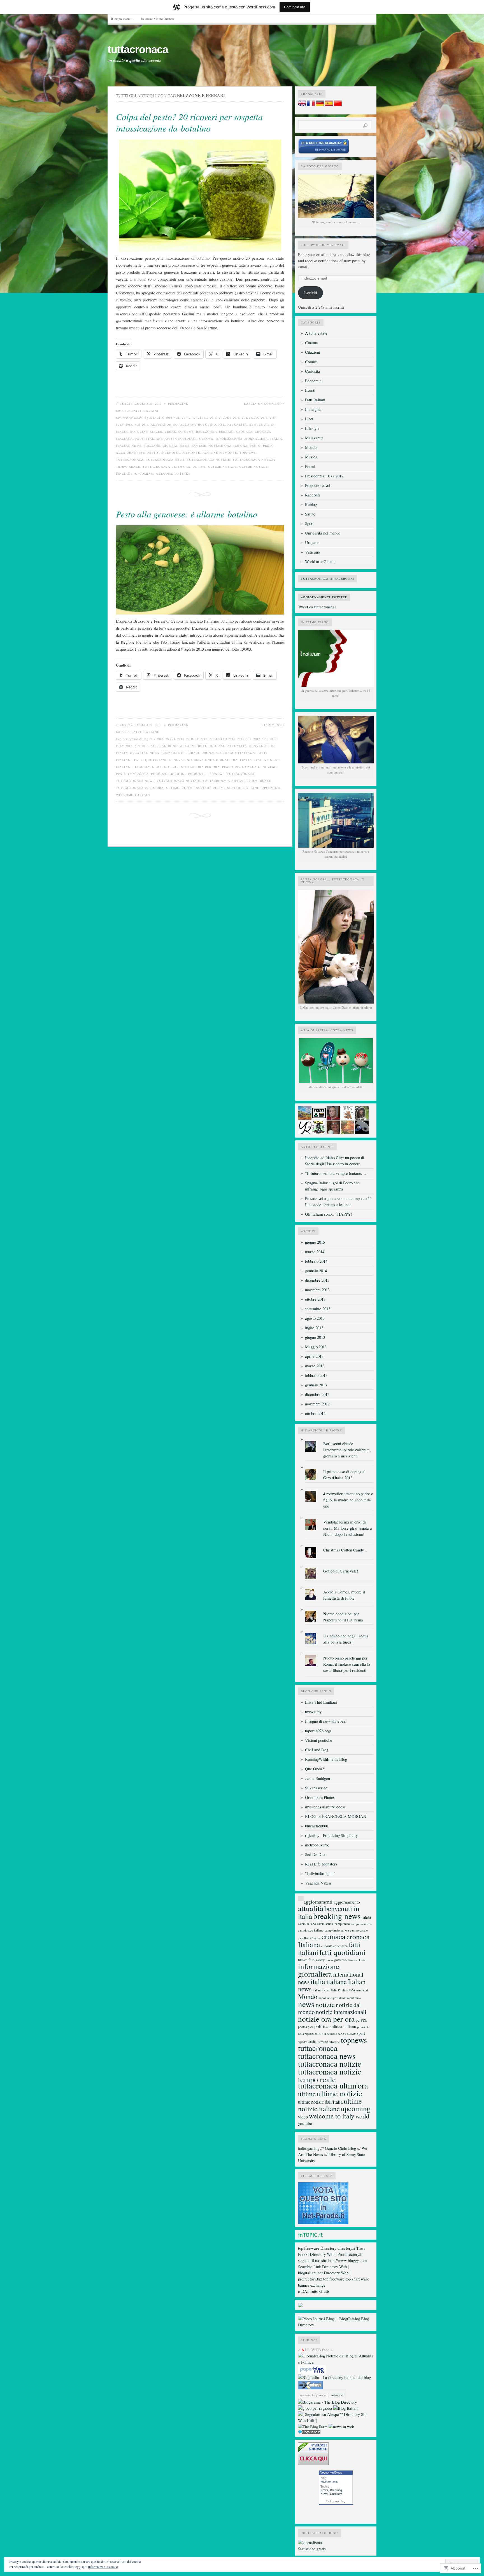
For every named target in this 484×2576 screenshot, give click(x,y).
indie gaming (309, 2148)
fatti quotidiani (181, 439)
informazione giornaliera (242, 439)
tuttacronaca (138, 50)
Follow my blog (336, 2501)
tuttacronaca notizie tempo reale (237, 781)
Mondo (311, 447)
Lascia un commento (264, 404)
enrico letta (340, 1946)
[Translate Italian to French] (311, 105)
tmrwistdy (313, 1712)
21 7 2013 (189, 418)
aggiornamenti (318, 1902)
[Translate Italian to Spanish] (329, 105)
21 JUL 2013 (207, 418)
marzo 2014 (315, 1252)
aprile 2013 (314, 1356)
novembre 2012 (317, 1404)
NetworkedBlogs (331, 2472)
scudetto (332, 2034)
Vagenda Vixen (318, 1883)
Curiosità (313, 371)
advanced (338, 2395)
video (303, 2117)
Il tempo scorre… (122, 19)
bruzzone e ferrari (215, 432)
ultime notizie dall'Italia (320, 2102)
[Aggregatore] (309, 2433)
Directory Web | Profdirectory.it (336, 2254)
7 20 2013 (141, 746)
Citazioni (313, 352)
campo (354, 1930)
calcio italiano (307, 1924)
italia (276, 439)
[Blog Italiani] (346, 2408)
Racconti (312, 495)
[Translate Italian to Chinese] (338, 105)
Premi (310, 466)
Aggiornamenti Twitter (324, 597)
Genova (206, 439)
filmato (303, 1960)
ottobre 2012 (315, 1413)
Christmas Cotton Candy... (345, 1550)
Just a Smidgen (317, 1778)
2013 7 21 (173, 418)
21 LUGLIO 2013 (255, 418)
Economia (313, 381)
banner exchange (312, 2285)
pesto (255, 446)
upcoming (144, 474)
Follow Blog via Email (323, 245)
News (324, 2490)
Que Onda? (315, 1769)
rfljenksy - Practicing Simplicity (331, 1835)
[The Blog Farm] (313, 2427)
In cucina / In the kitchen (158, 19)
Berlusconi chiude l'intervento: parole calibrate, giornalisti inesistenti (347, 1450)
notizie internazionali (341, 2012)
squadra (303, 2042)
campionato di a (361, 1924)
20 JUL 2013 (175, 739)
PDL (364, 2020)
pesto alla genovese (256, 767)
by (321, 2395)
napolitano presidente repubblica (340, 1998)
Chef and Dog (317, 1750)
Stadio (312, 2042)
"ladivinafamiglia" (320, 1873)
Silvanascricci (317, 1788)
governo (340, 1960)
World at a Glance (320, 562)
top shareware (357, 2279)
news (185, 446)
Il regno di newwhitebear (326, 1721)
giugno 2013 (315, 1337)
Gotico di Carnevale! (341, 1571)
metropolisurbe (317, 1845)
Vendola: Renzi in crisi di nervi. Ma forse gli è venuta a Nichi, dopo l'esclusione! (348, 1528)
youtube (305, 2123)
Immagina (313, 409)
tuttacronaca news (165, 460)
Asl (222, 425)
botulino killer (146, 432)
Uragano (312, 542)
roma (322, 2033)
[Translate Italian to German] (320, 105)
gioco (329, 1960)
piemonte (191, 453)
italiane (152, 446)
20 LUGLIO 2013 (222, 739)
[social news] (341, 2427)
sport (361, 2033)
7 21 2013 (141, 425)
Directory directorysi (338, 2248)
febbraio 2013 (316, 1375)
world (362, 2116)
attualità (237, 425)
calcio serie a (325, 1924)
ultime (199, 467)
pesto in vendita (164, 453)
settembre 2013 (318, 1309)
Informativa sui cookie (103, 2566)
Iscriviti (311, 293)
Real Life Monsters (321, 1864)
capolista (304, 1938)
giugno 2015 (315, 1242)
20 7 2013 (156, 739)
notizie (199, 446)
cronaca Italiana (238, 753)
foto (311, 1960)
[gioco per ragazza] (315, 2408)
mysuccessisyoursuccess (325, 1807)
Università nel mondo (323, 533)
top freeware (309, 2248)
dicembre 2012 (317, 1394)
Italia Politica (339, 1990)
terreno (323, 2041)
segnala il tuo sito (313, 2260)
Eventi (310, 390)
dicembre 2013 (317, 1280)
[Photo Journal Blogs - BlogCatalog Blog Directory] (336, 2325)
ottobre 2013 (315, 1299)
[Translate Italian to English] (302, 105)
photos (302, 2027)
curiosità (327, 1946)
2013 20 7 (244, 739)
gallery (320, 1960)
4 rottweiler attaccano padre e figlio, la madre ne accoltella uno (348, 1500)
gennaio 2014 (316, 1271)
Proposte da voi (318, 485)
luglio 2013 (314, 1328)
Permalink (178, 404)
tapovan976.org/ (318, 1731)
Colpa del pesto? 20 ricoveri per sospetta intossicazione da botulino (189, 122)
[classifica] (323, 2223)
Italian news (129, 446)
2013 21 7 (156, 418)
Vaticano (312, 552)
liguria (170, 446)
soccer (352, 2033)
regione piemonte (220, 453)
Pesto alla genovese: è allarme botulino (187, 514)
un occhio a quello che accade (134, 60)
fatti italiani (149, 439)
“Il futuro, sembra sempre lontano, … (336, 1173)
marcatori (362, 1990)
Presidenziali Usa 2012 (324, 476)
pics (310, 2027)
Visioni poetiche (319, 1740)
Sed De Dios (316, 1854)
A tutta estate (316, 333)
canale (364, 1930)
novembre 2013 (317, 1290)
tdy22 (125, 404)
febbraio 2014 (316, 1261)
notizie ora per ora (228, 446)
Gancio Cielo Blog (340, 2148)
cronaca (244, 432)
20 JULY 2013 (197, 739)
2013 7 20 (260, 739)
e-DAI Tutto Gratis (314, 2291)
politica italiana (343, 2026)
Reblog (311, 504)
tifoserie (335, 2042)
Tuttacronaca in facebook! (328, 578)
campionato (342, 1924)
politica (321, 2026)
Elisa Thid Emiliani (321, 1702)
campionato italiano (311, 1930)
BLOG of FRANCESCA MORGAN (336, 1816)
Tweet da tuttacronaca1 (317, 607)
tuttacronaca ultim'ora (167, 467)
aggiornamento (347, 1902)
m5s (352, 1990)
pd (358, 2020)
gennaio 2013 (316, 1385)
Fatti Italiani (145, 411)
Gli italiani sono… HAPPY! (329, 1214)
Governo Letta (357, 1960)
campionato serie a (337, 1930)
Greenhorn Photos (320, 1797)
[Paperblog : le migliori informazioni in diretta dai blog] (312, 2373)
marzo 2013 (315, 1366)
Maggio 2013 (316, 1347)
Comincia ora (295, 7)
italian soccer (321, 1990)
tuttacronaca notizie (209, 460)
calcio (366, 1917)
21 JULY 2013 (229, 418)
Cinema (311, 343)
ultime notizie (223, 467)
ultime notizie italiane (236, 788)
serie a (342, 2034)
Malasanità (314, 438)
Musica (311, 457)
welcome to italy (173, 474)
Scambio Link (310, 2267)
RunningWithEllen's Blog (326, 1759)
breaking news (179, 432)
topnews (248, 453)
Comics (311, 362)
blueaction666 (317, 1826)
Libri (309, 419)
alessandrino (164, 425)
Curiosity (336, 2494)
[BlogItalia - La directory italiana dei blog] (334, 2377)
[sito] (324, 153)
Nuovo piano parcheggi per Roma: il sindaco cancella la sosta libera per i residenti (347, 1664)
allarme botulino (198, 425)
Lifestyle (312, 428)
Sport (309, 523)
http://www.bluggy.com (347, 2260)
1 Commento (273, 725)
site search (307, 2395)
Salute (310, 514)
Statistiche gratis (312, 2549)
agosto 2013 (315, 1318)
